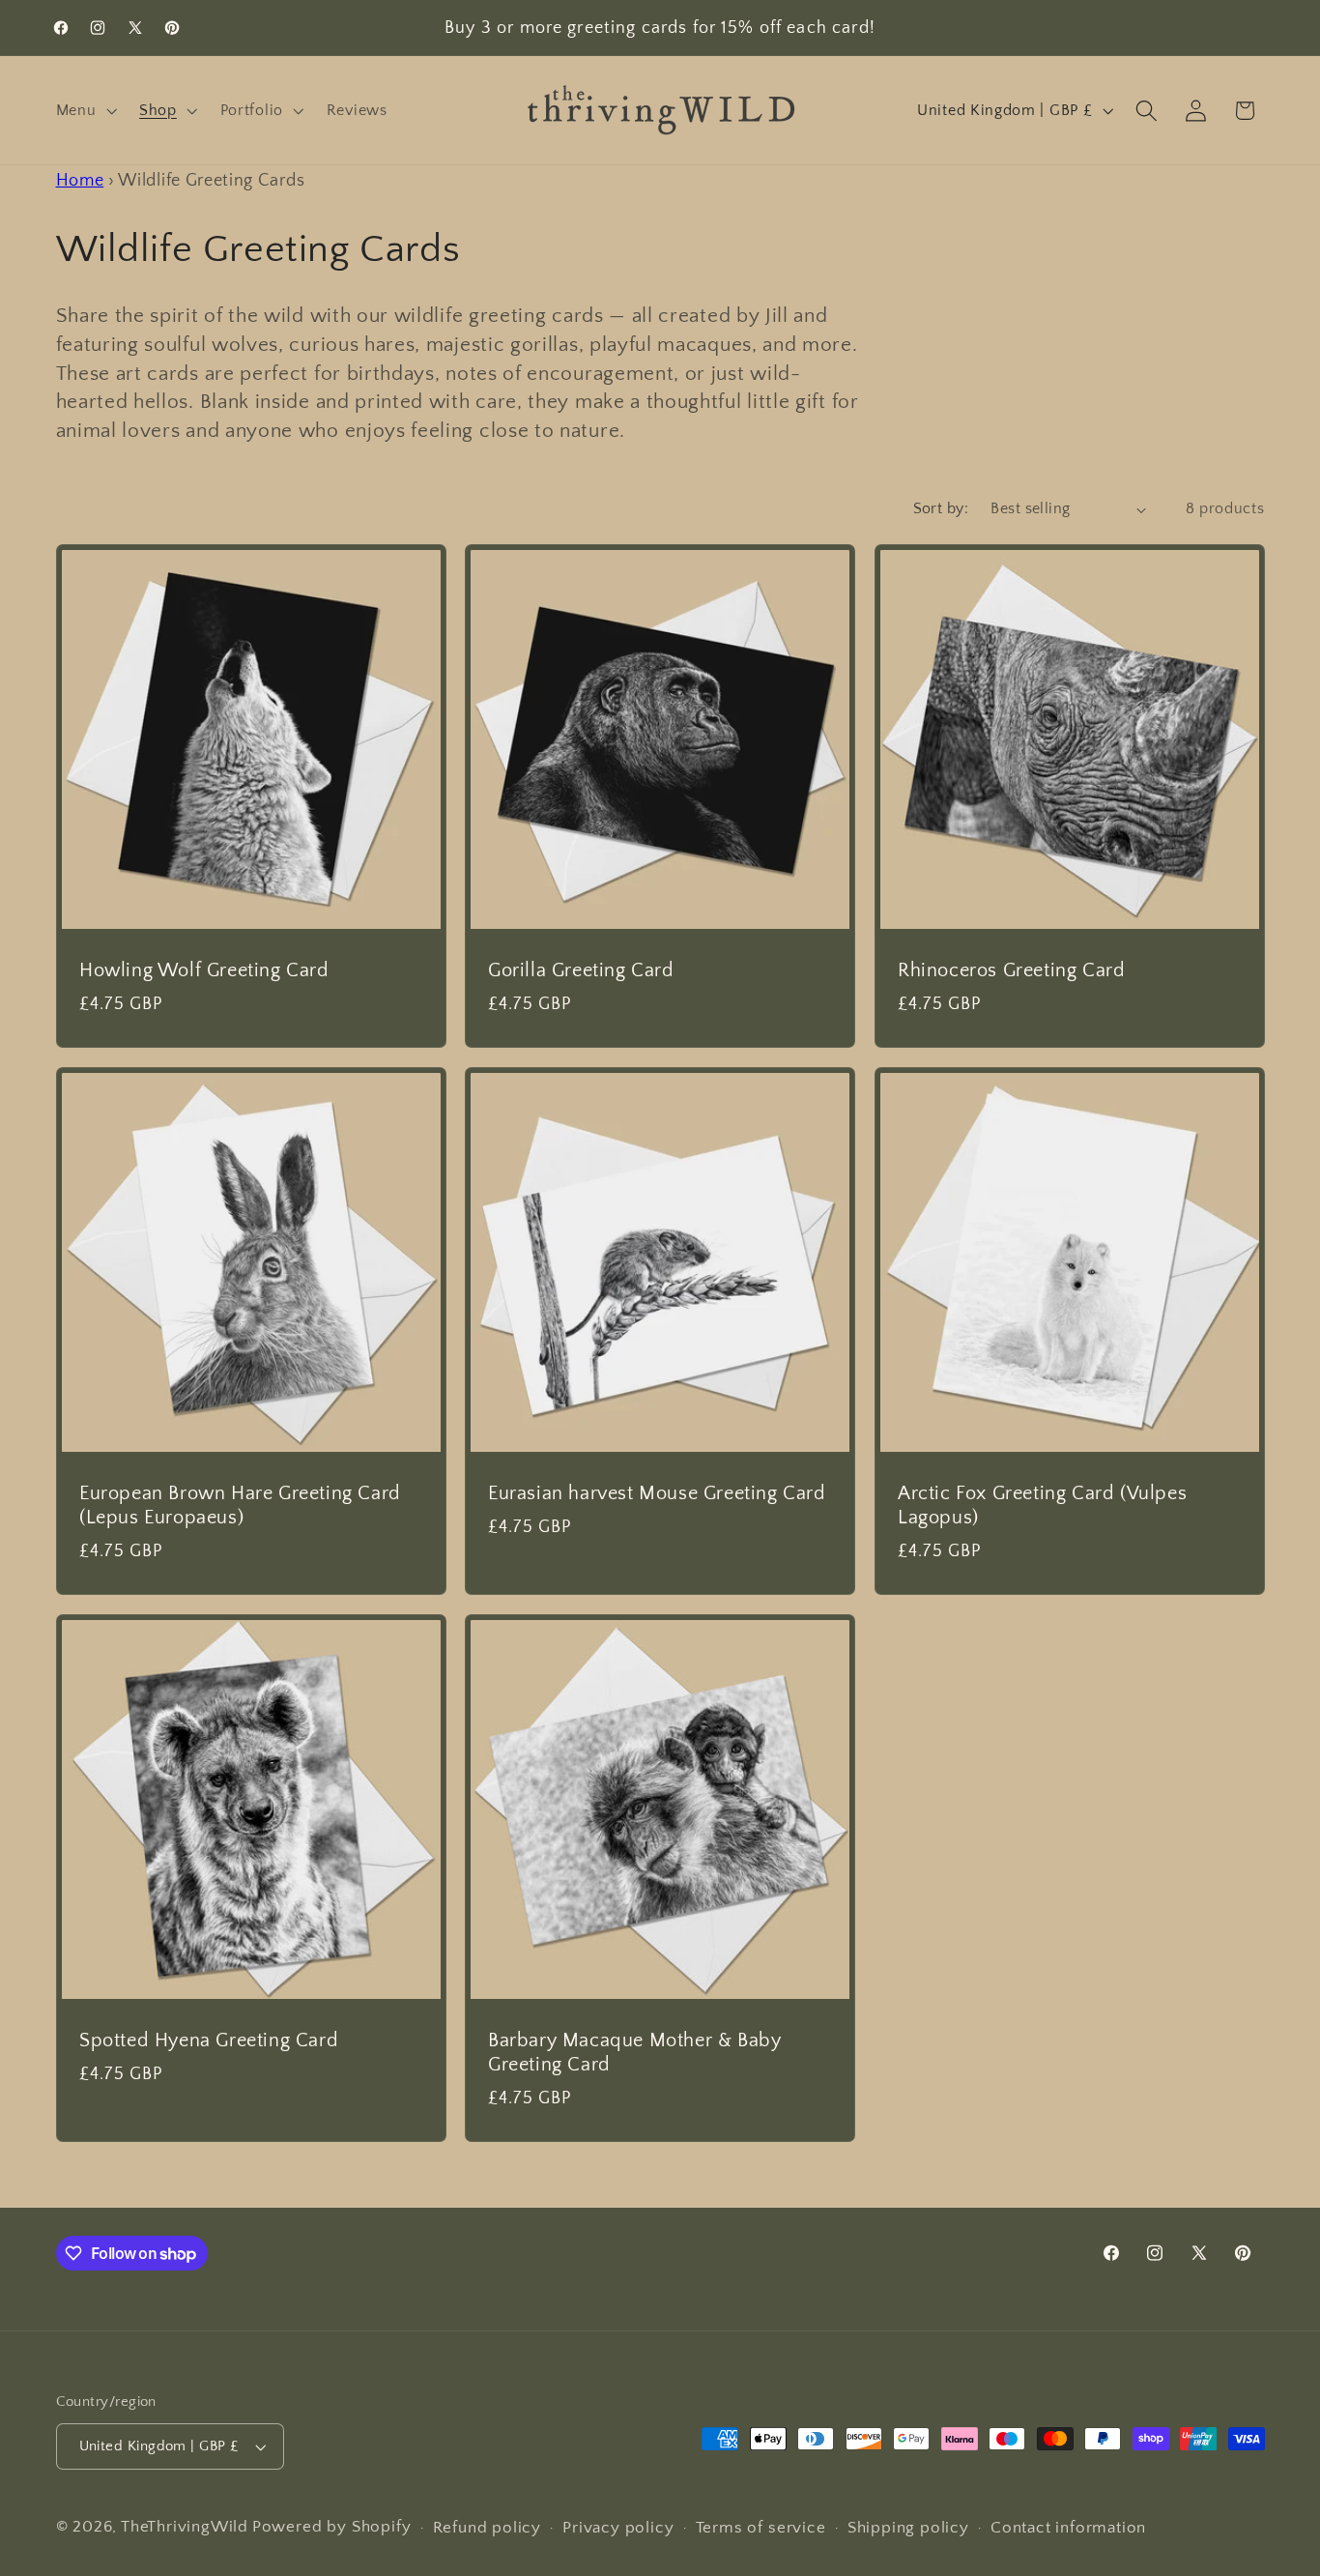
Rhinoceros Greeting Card (1011, 970)
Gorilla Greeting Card (581, 970)
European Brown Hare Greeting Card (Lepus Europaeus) (240, 1505)
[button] (85, 110)
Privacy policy (618, 2527)
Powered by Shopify (332, 2526)
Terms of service (761, 2527)
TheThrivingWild (185, 2526)
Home (80, 180)
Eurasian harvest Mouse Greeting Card (657, 1493)
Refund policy (487, 2527)
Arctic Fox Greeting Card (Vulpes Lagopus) (1042, 1505)
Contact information (1068, 2527)
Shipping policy (908, 2527)
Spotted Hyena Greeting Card (209, 2041)
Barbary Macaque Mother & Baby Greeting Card (634, 2053)
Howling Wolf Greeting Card (204, 970)
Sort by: (941, 508)
